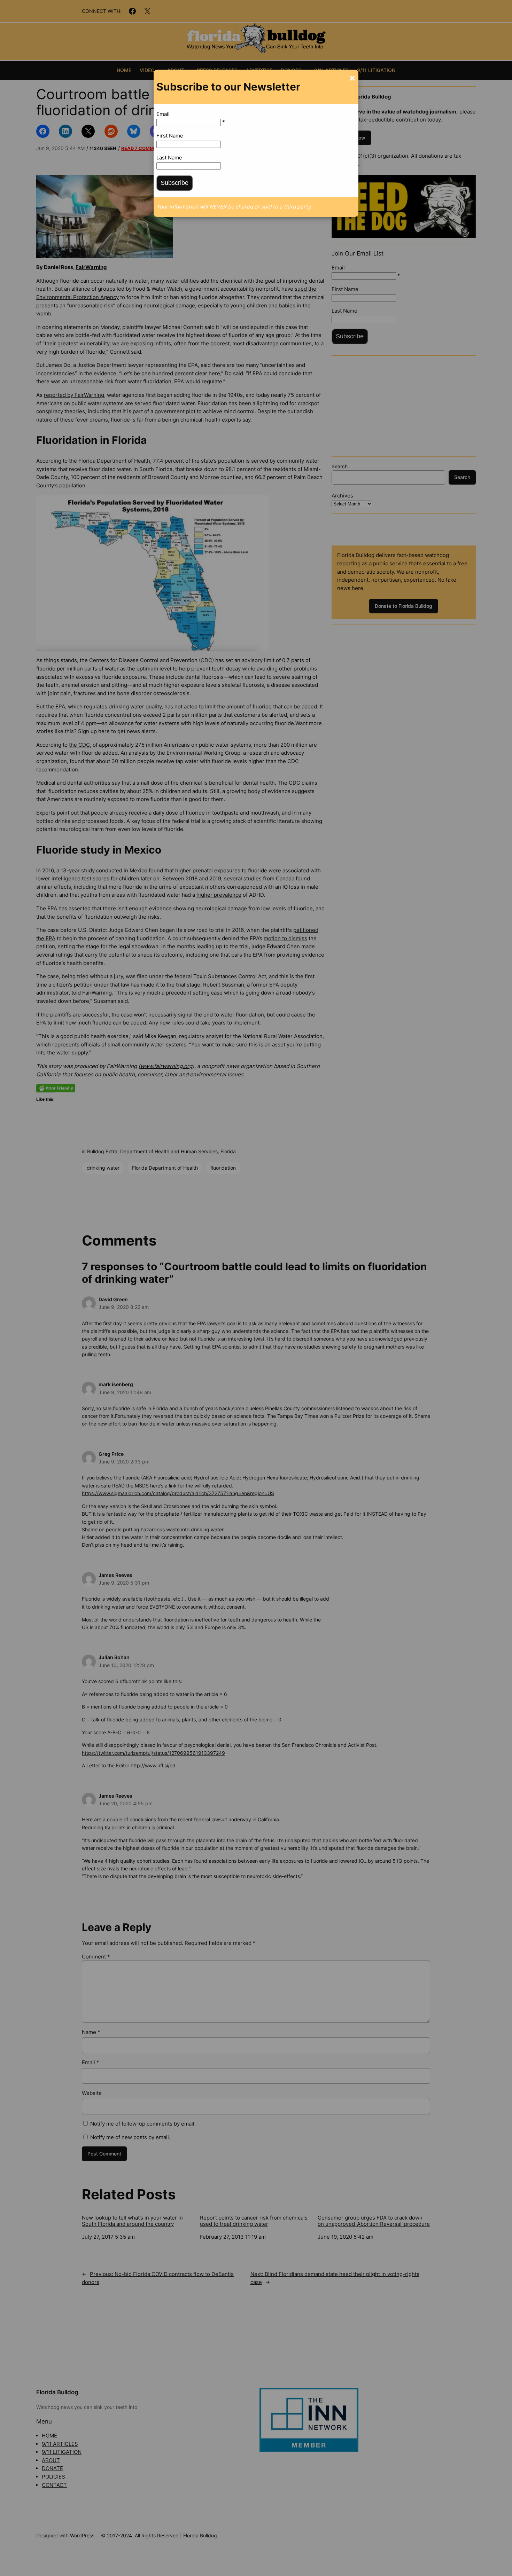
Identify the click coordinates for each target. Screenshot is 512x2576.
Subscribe (174, 183)
